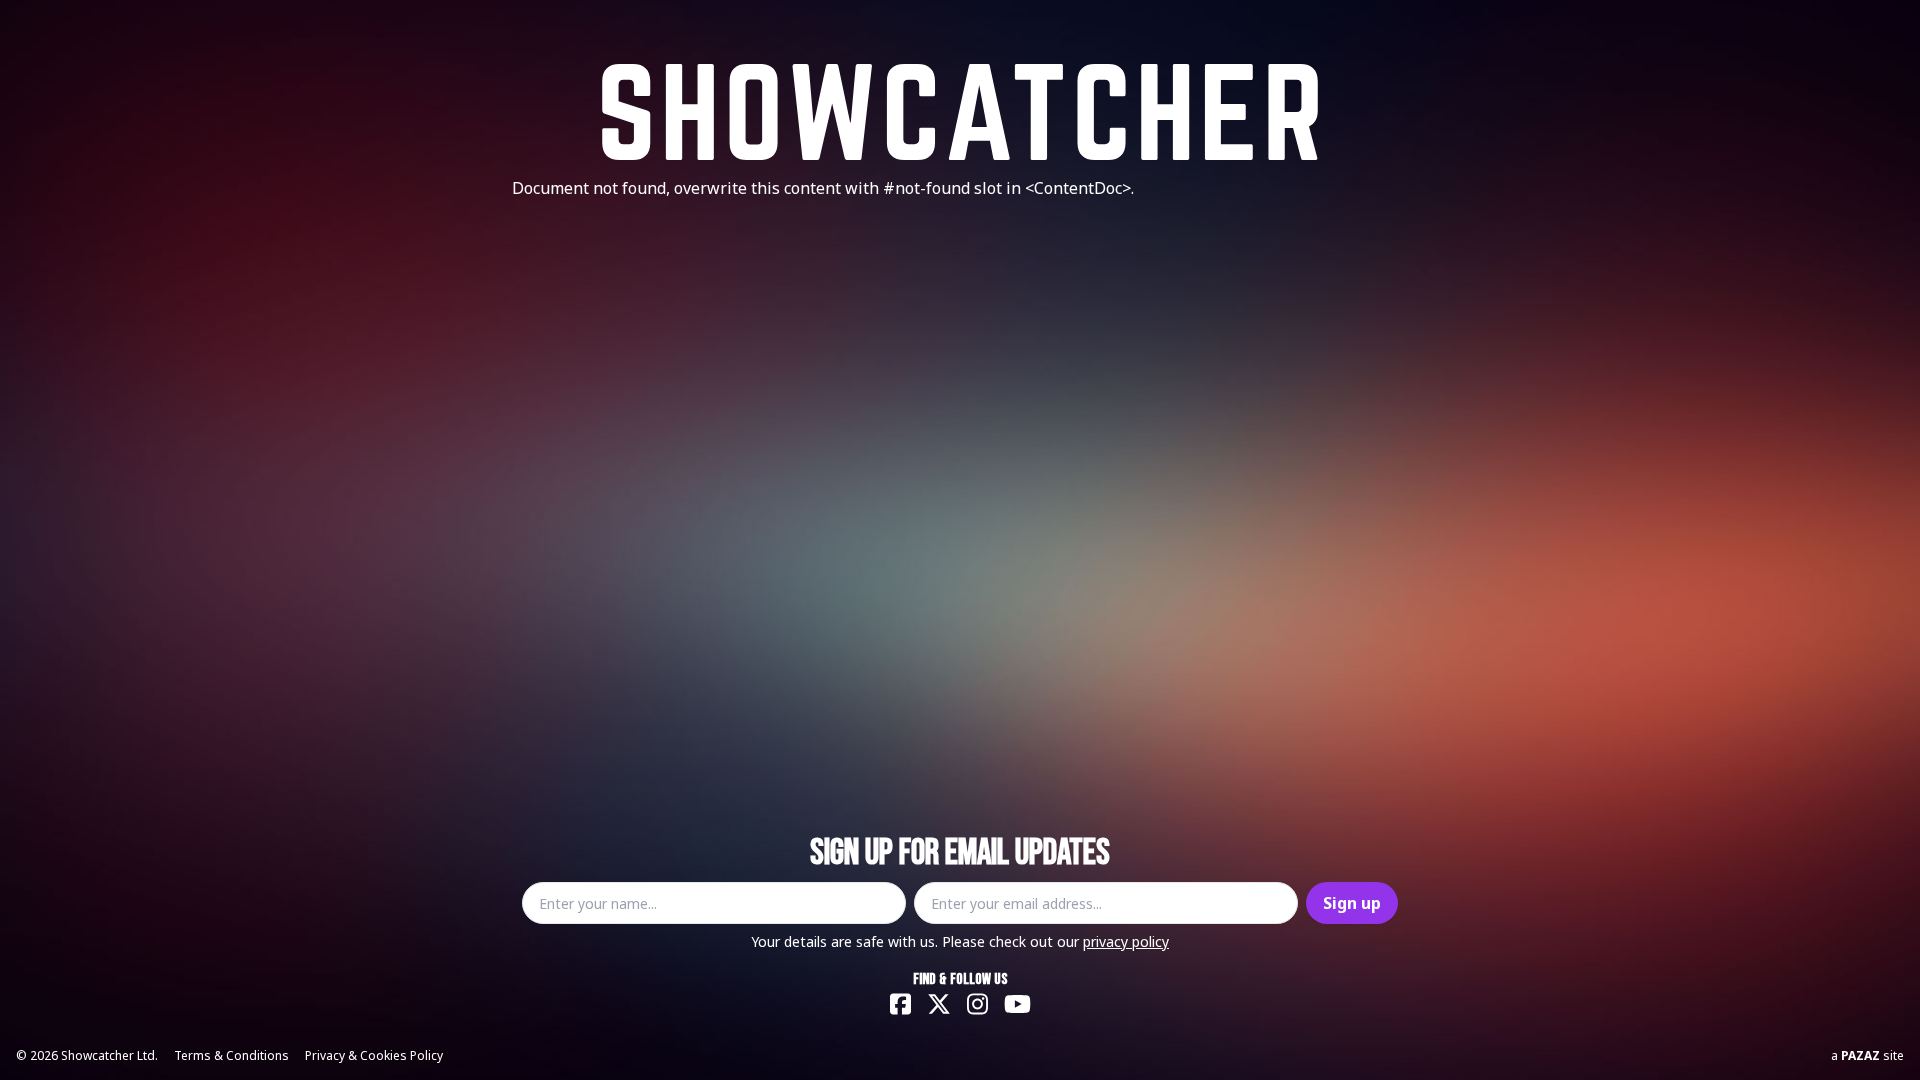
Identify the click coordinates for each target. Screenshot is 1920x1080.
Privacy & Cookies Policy (374, 1055)
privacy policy (1126, 941)
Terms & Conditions (231, 1055)
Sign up (1352, 903)
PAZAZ (1860, 1055)
